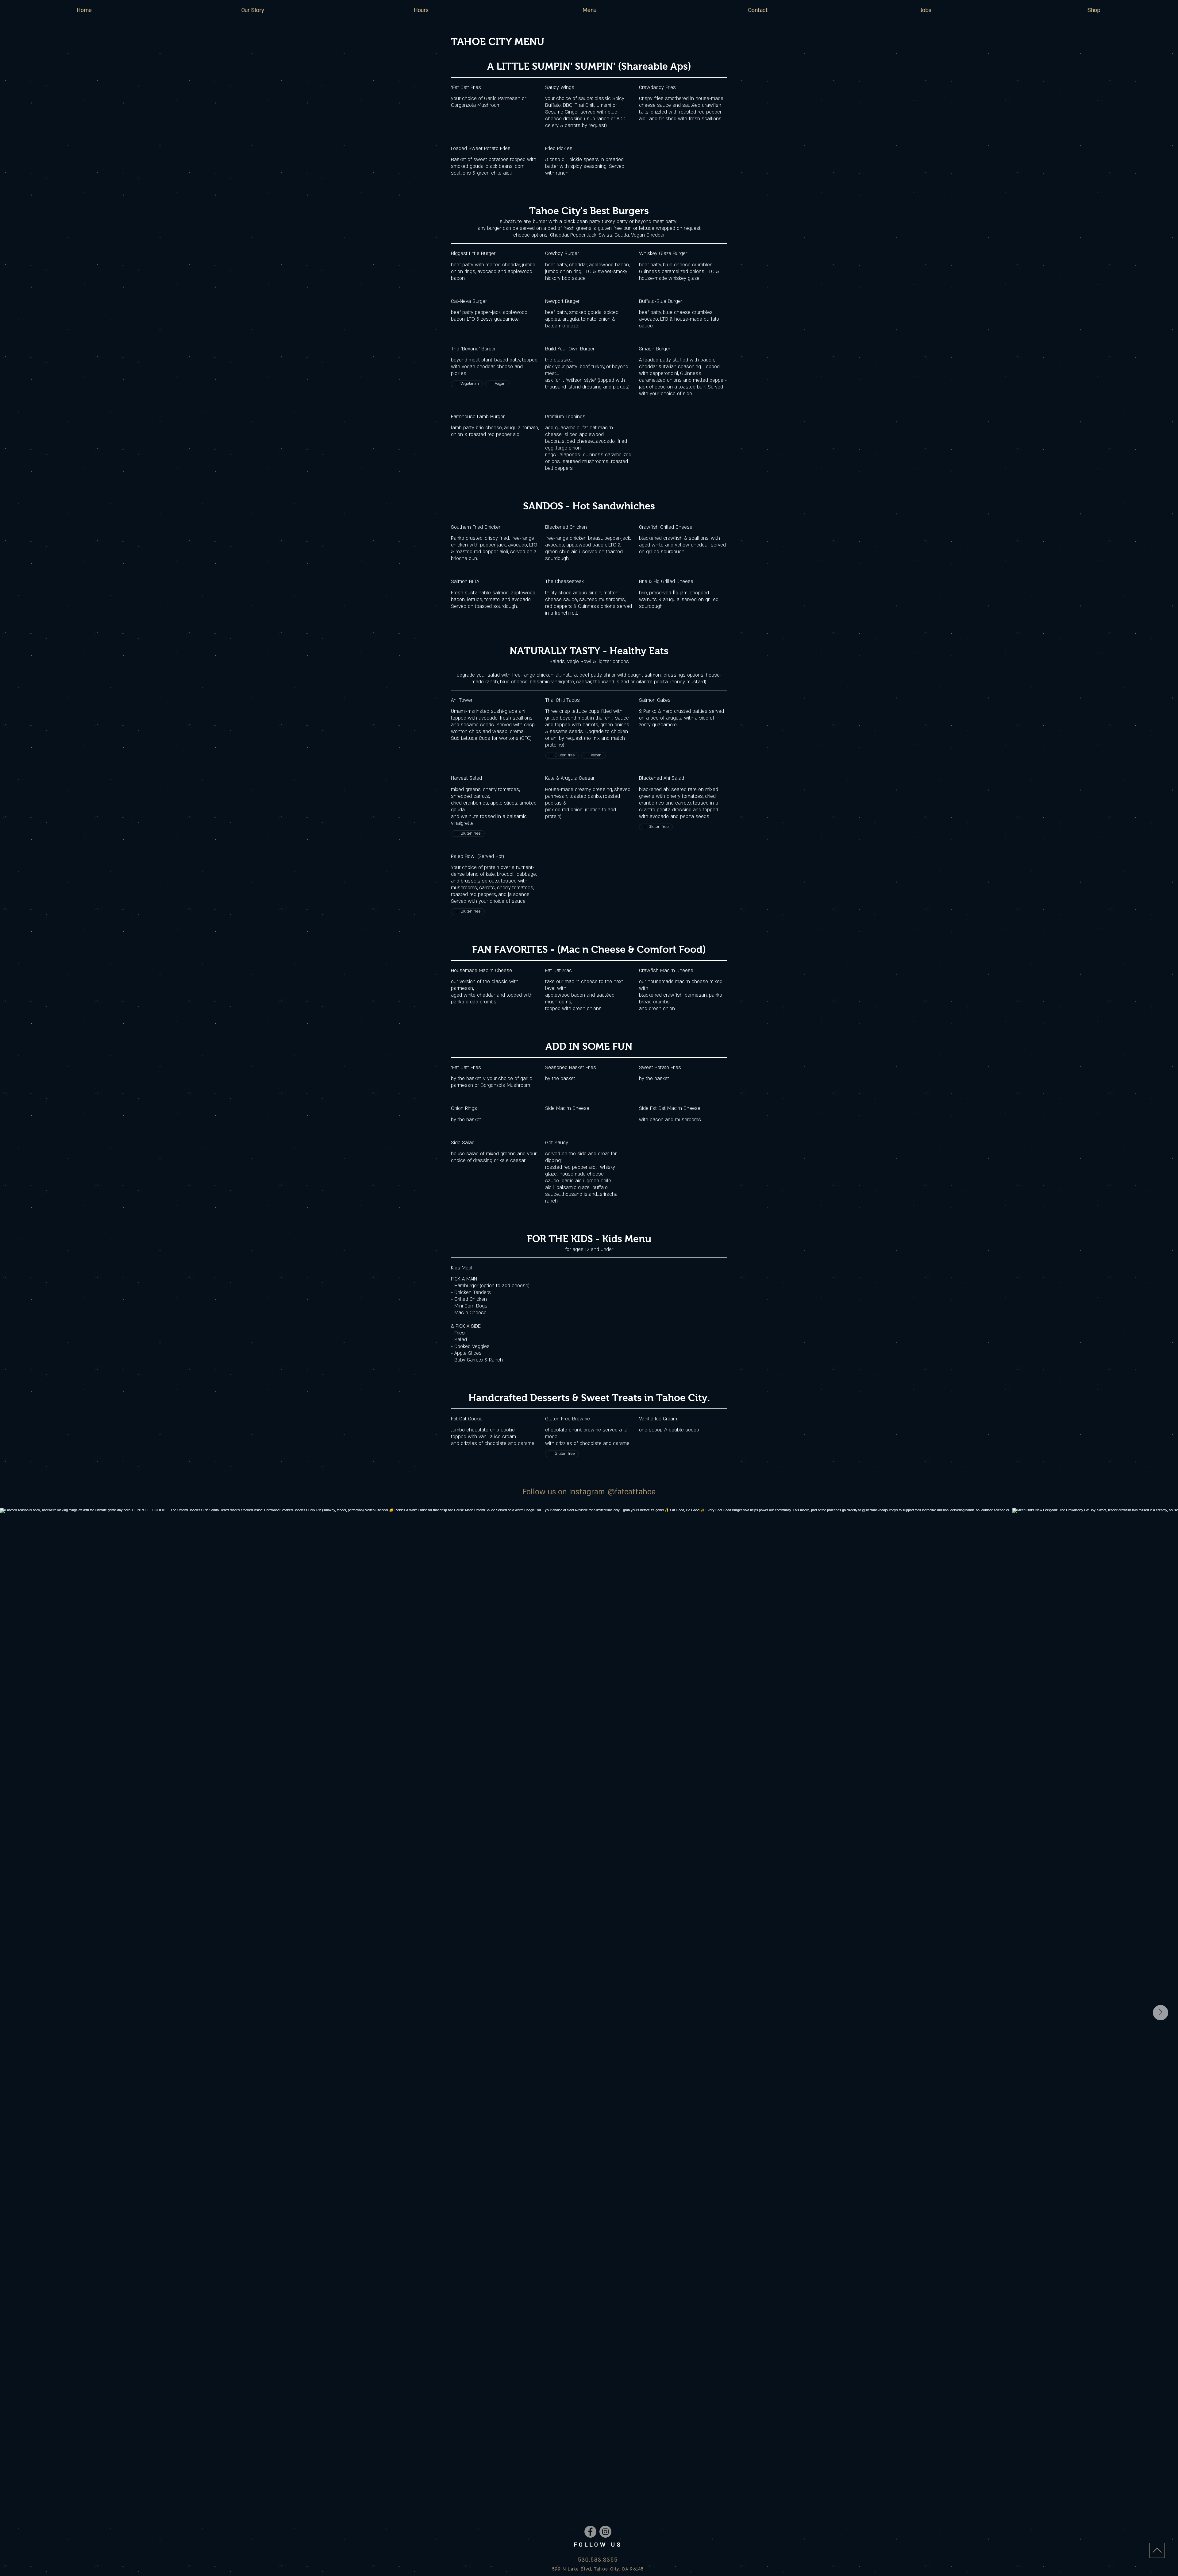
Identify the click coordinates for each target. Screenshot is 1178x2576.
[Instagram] (605, 2532)
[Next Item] (1161, 2013)
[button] (589, 10)
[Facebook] (590, 2532)
